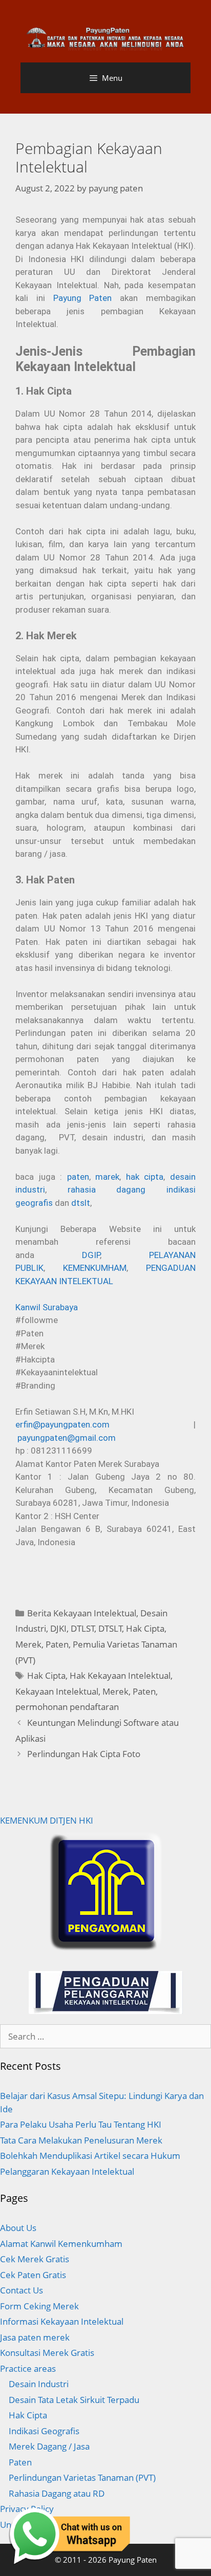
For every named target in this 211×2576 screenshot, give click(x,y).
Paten (57, 1644)
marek (107, 1177)
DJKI (58, 1628)
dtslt (81, 1203)
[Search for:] (105, 2036)
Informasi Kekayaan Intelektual (62, 2321)
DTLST (83, 1628)
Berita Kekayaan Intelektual (82, 1613)
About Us (18, 2228)
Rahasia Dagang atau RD (57, 2493)
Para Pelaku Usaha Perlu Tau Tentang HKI (81, 2124)
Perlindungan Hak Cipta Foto (84, 1754)
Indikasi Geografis (44, 2431)
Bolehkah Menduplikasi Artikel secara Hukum (90, 2156)
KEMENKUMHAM (95, 1268)
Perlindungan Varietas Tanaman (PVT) (82, 2477)
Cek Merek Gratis (35, 2259)
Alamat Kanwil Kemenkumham (61, 2244)
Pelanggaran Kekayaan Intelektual (67, 2171)
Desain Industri (39, 2384)
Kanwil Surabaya (47, 1307)
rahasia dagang (107, 1189)
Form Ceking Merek (39, 2306)
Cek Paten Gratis (33, 2275)
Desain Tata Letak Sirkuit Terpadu (74, 2400)
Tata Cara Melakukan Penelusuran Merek (81, 2140)
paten (78, 1177)
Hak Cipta (145, 1628)
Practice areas (28, 2368)
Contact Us (22, 2290)
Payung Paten (83, 298)
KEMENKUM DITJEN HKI (47, 1820)
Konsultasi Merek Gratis (47, 2353)
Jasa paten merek (35, 2337)
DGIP (91, 1255)
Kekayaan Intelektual (57, 1691)
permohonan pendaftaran (67, 1707)
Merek (28, 1644)
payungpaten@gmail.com (67, 1438)
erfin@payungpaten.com (62, 1424)
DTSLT (110, 1628)
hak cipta (145, 1177)
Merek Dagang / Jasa (49, 2446)
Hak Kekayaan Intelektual (120, 1675)
